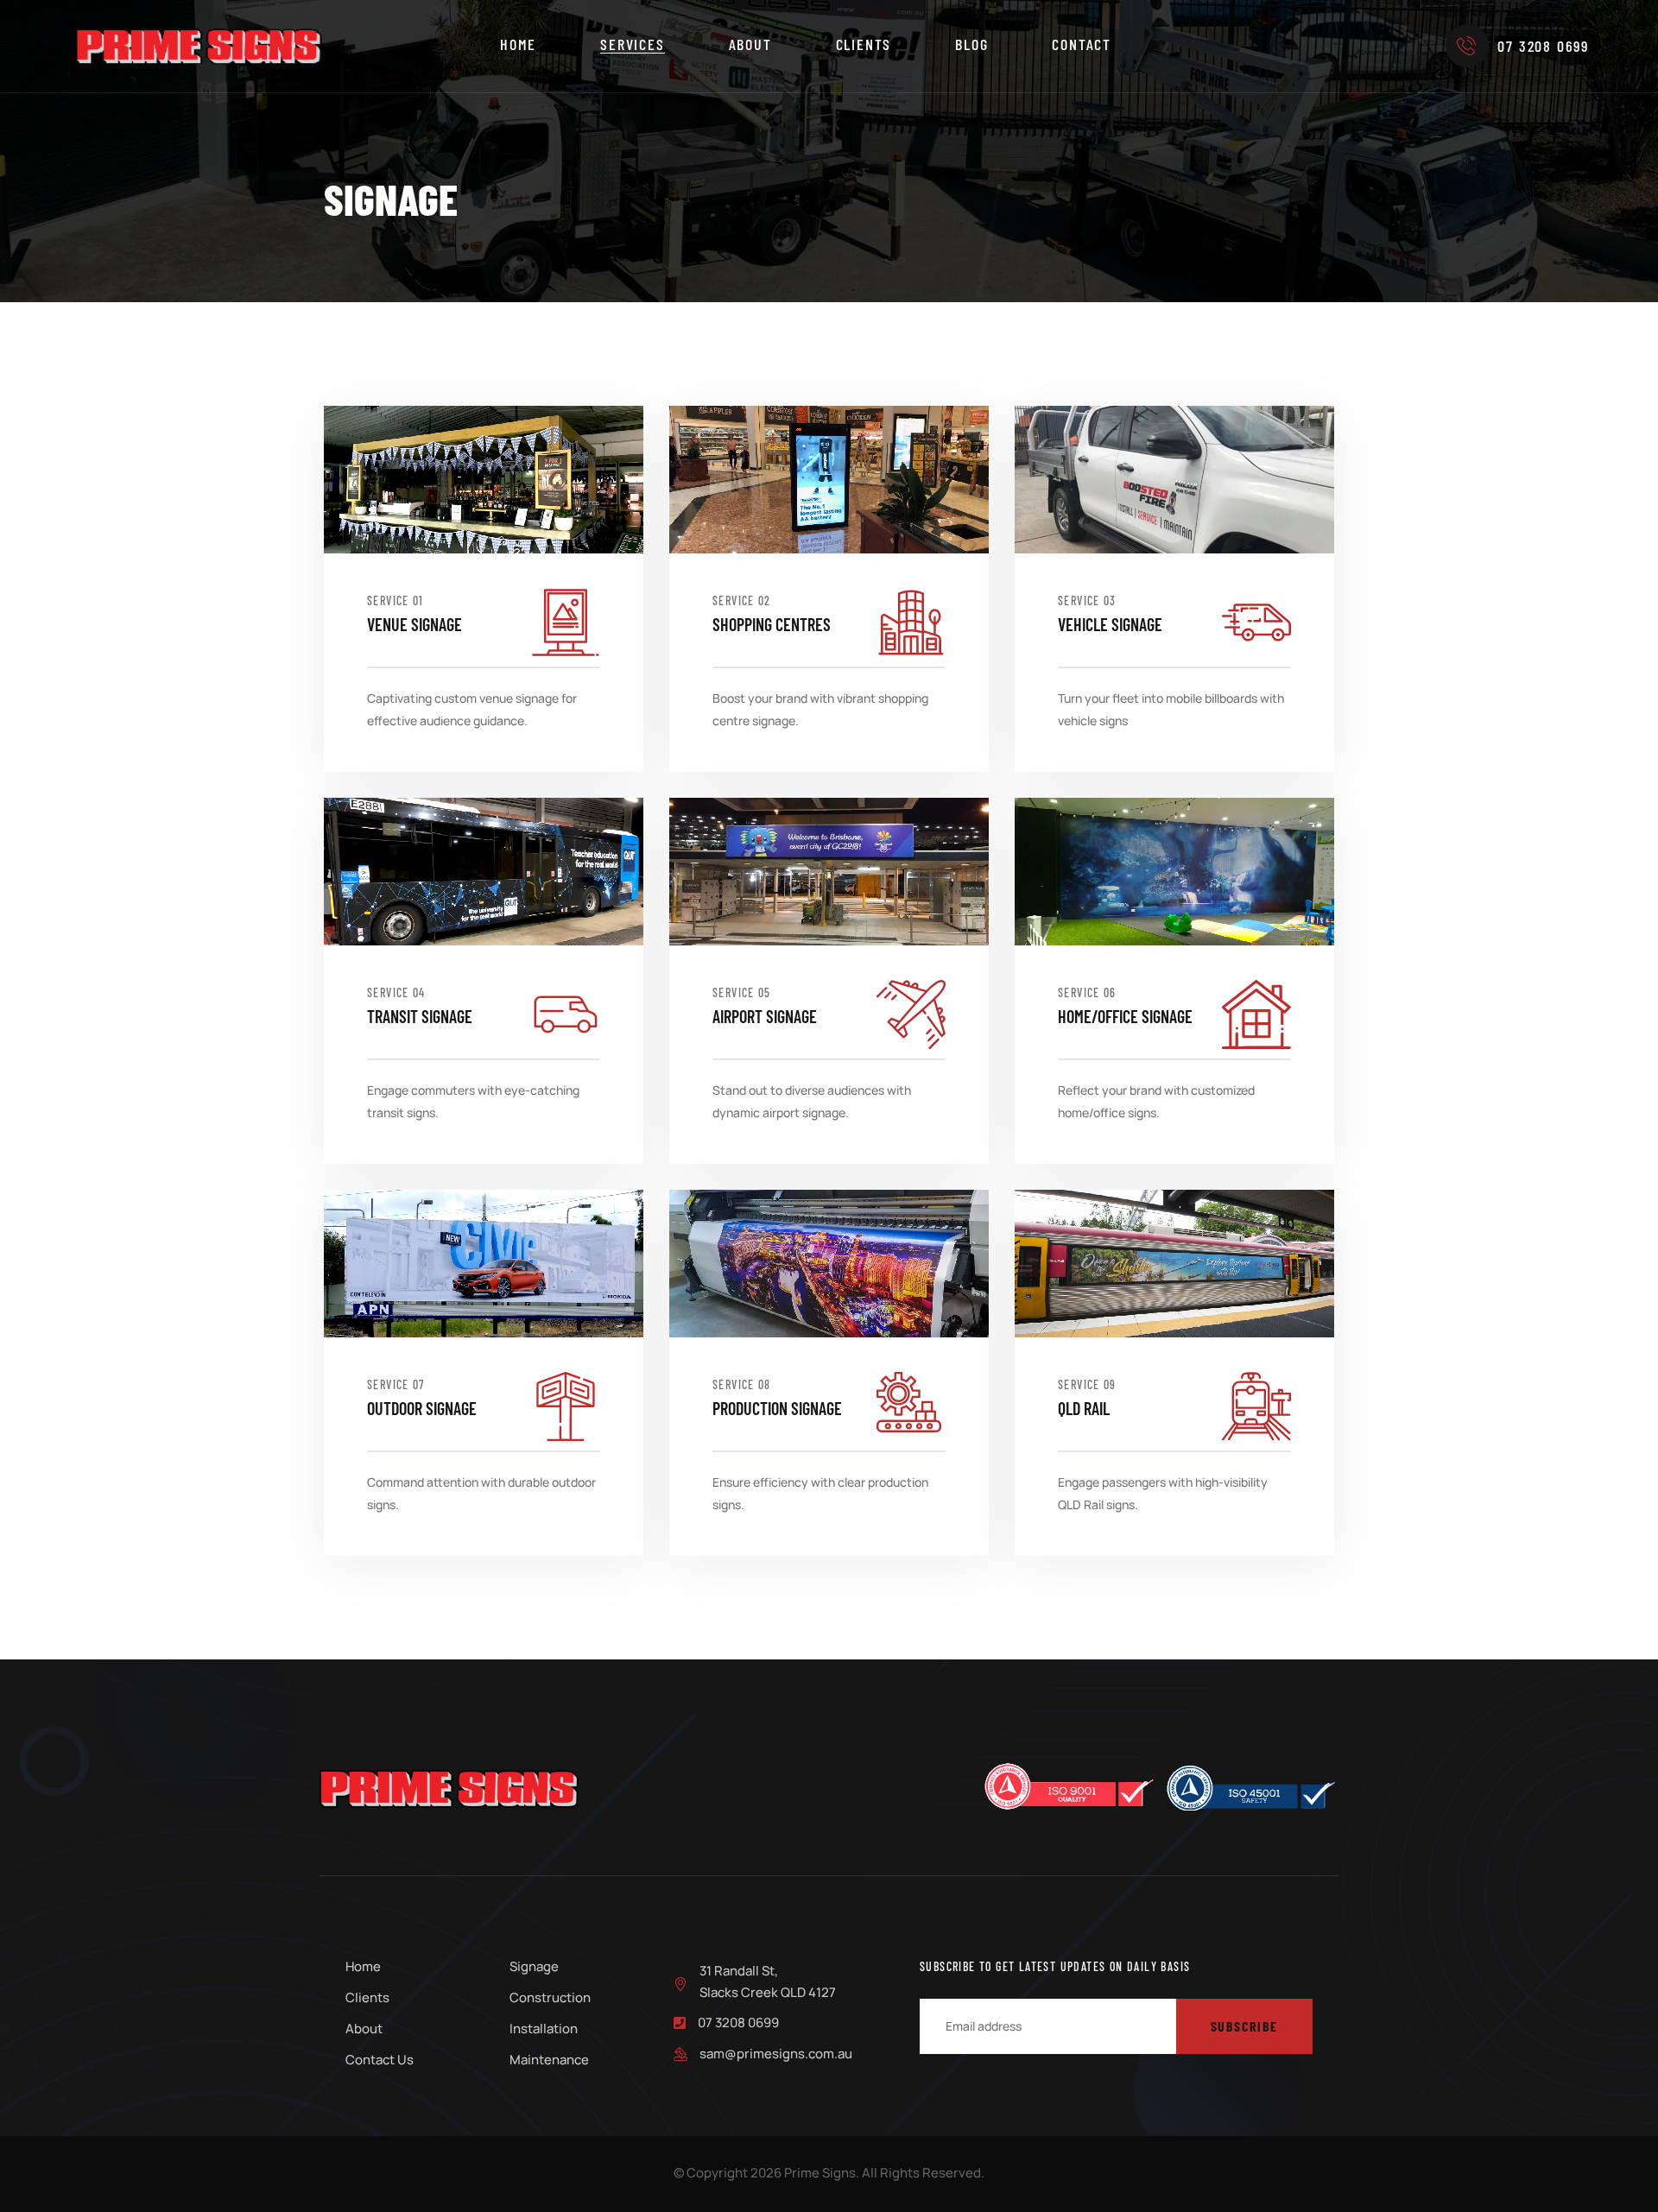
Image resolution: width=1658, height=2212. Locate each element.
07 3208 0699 (1543, 46)
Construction (550, 1997)
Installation (544, 2029)
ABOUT (750, 44)
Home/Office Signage (1125, 1016)
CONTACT (1082, 44)
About (364, 2029)
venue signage (414, 624)
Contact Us (380, 2060)
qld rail (1084, 1408)
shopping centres (772, 624)
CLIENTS (864, 44)
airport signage (765, 1016)
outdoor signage (422, 1408)
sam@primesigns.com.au (776, 2054)
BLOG (971, 44)
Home (363, 1966)
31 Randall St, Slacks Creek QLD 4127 (768, 1981)
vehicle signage (1110, 624)
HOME (518, 44)
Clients (367, 1997)
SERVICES (632, 44)
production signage (777, 1408)
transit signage (420, 1016)
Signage (534, 1966)
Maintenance (549, 2060)
